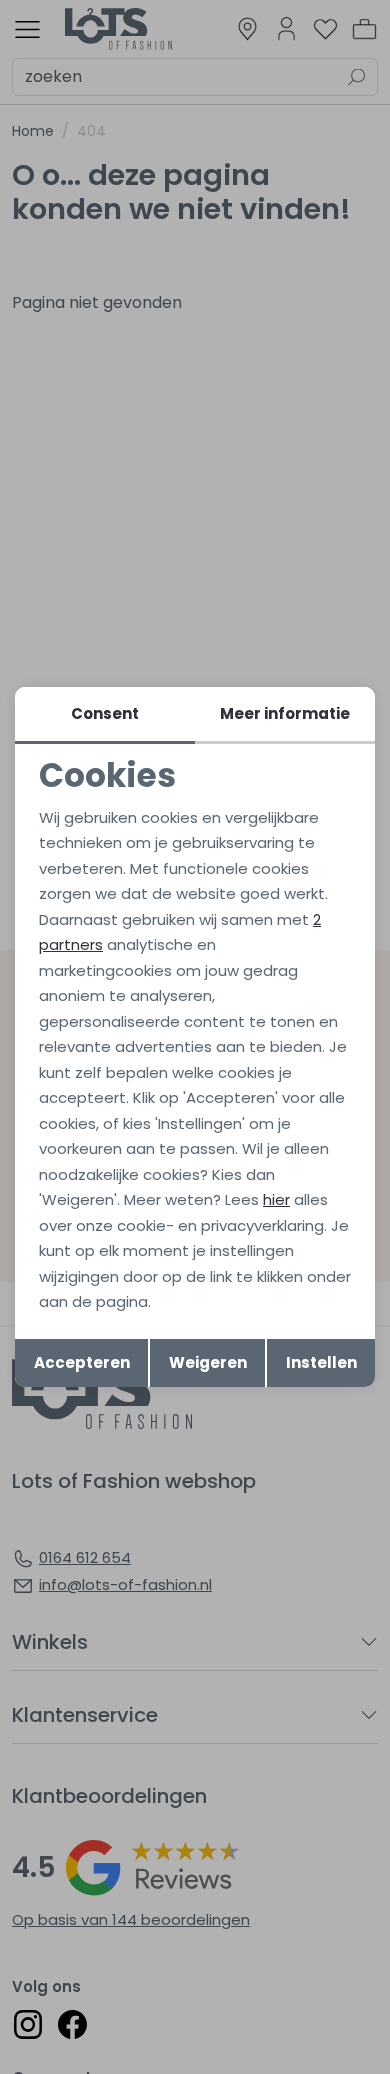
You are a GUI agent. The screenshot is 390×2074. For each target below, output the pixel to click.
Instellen (321, 1362)
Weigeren (208, 1362)
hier (276, 1199)
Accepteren (82, 1362)
